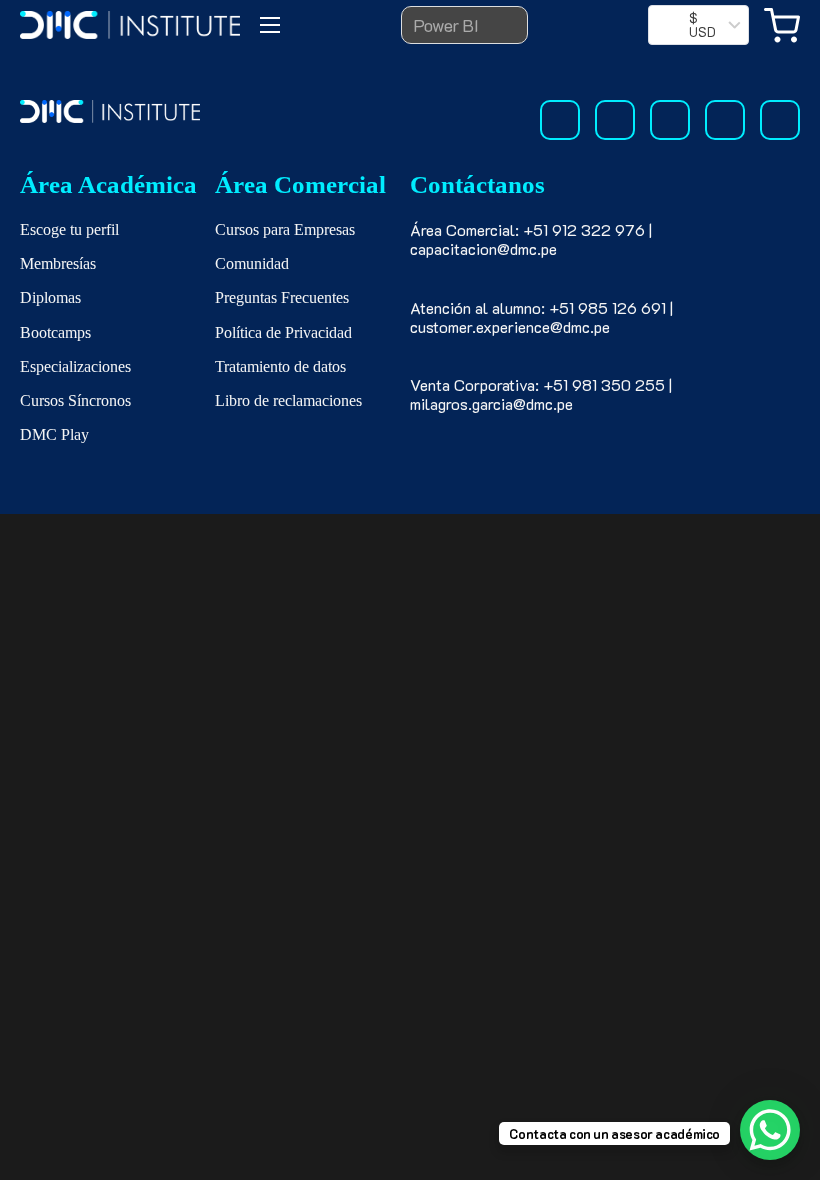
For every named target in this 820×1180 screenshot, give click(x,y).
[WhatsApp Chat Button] (770, 1130)
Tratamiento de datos (280, 366)
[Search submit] (499, 25)
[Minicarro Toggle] (782, 25)
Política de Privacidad (283, 332)
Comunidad (252, 263)
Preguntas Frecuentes (282, 297)
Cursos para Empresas (285, 229)
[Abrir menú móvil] (270, 25)
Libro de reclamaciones (288, 400)
